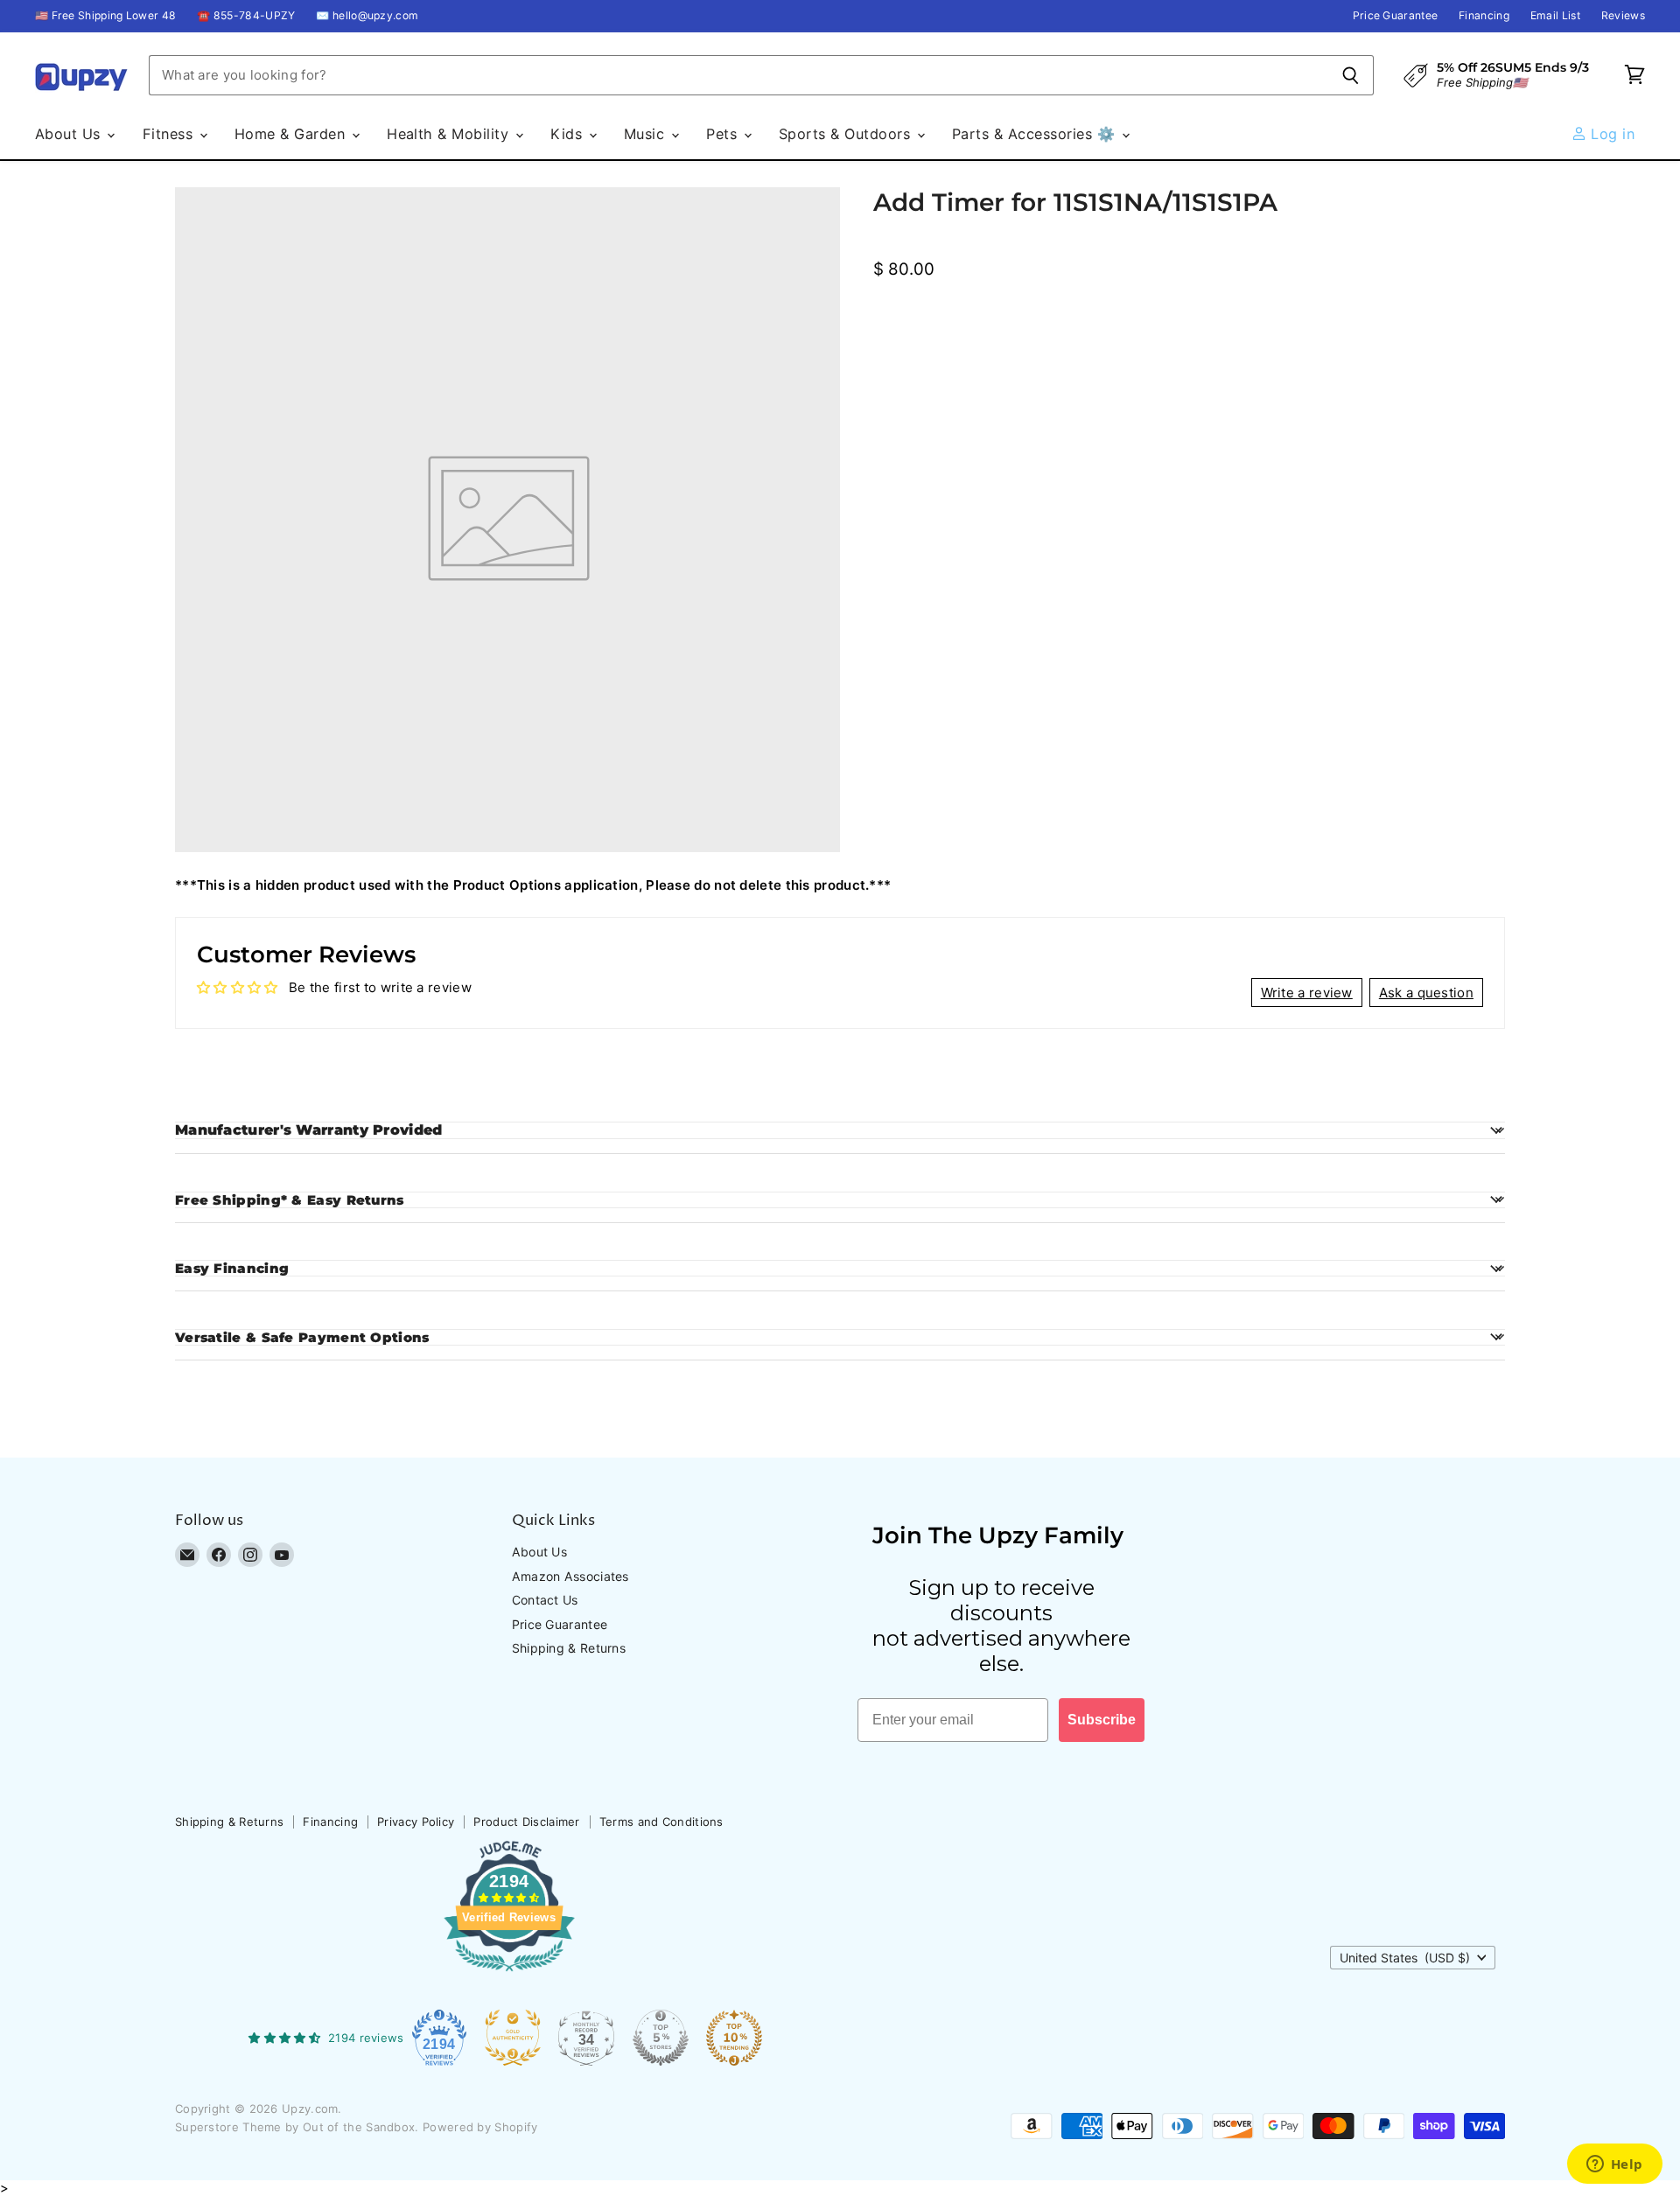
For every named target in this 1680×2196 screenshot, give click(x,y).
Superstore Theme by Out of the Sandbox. (297, 2127)
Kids (568, 134)
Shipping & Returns (569, 1648)
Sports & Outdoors (847, 134)
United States (1405, 1958)
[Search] (1351, 75)
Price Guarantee (1396, 16)
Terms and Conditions (661, 1822)
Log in (1610, 134)
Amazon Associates (570, 1576)
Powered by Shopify (480, 2127)
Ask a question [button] (1426, 993)
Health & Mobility (450, 134)
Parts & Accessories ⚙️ (1036, 134)
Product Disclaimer (526, 1822)
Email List (1555, 16)
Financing (1484, 16)
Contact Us (545, 1600)
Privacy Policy (416, 1822)
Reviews (1623, 16)
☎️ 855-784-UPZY (246, 16)
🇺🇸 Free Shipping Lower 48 (105, 16)
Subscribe (1102, 1720)
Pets (724, 134)
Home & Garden (292, 134)
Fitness (170, 134)
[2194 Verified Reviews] (509, 1975)
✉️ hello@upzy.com (367, 16)
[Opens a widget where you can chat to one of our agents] (1614, 2165)
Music (647, 134)
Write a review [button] (1307, 993)
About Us (70, 134)
